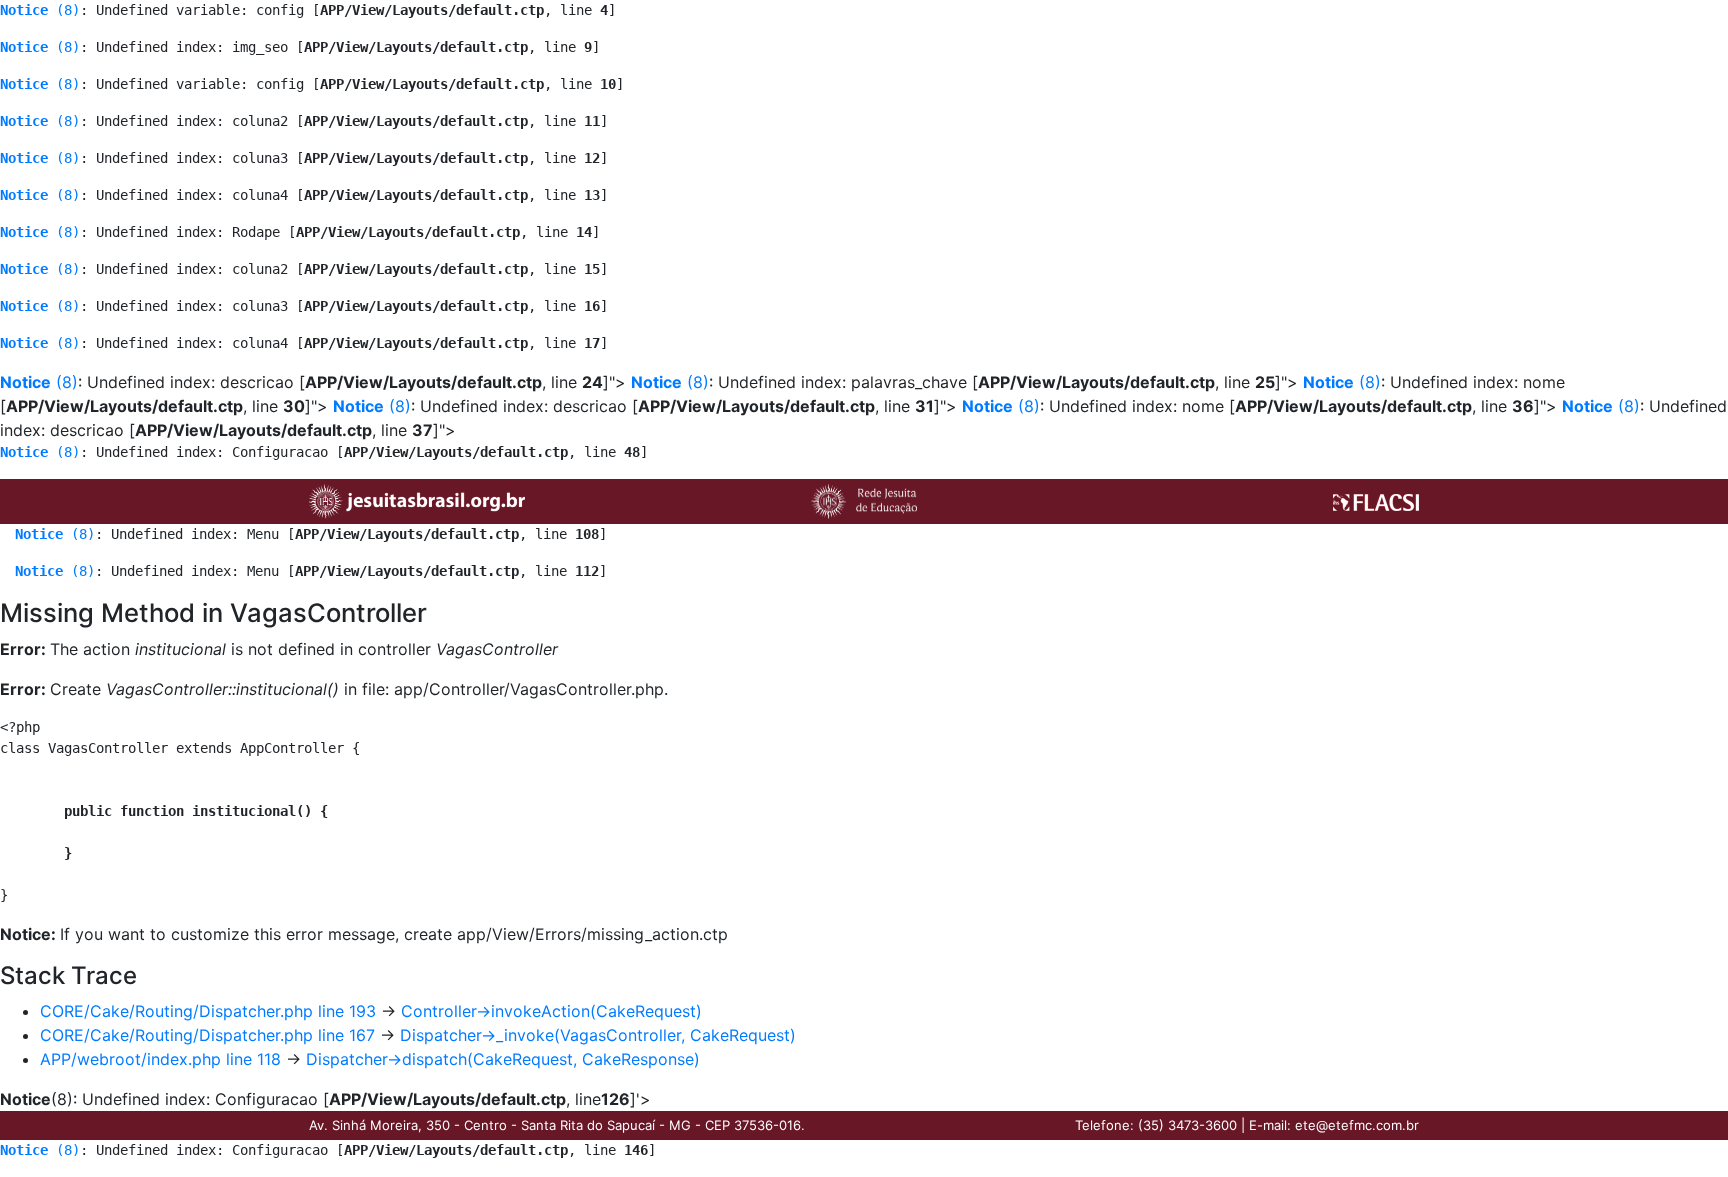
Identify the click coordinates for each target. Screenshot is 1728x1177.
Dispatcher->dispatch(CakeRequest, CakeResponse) (503, 1059)
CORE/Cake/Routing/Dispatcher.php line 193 (208, 1011)
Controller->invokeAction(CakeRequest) (551, 1011)
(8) (40, 10)
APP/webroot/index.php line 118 (160, 1059)
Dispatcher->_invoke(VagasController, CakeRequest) (598, 1035)
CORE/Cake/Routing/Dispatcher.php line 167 (207, 1035)
